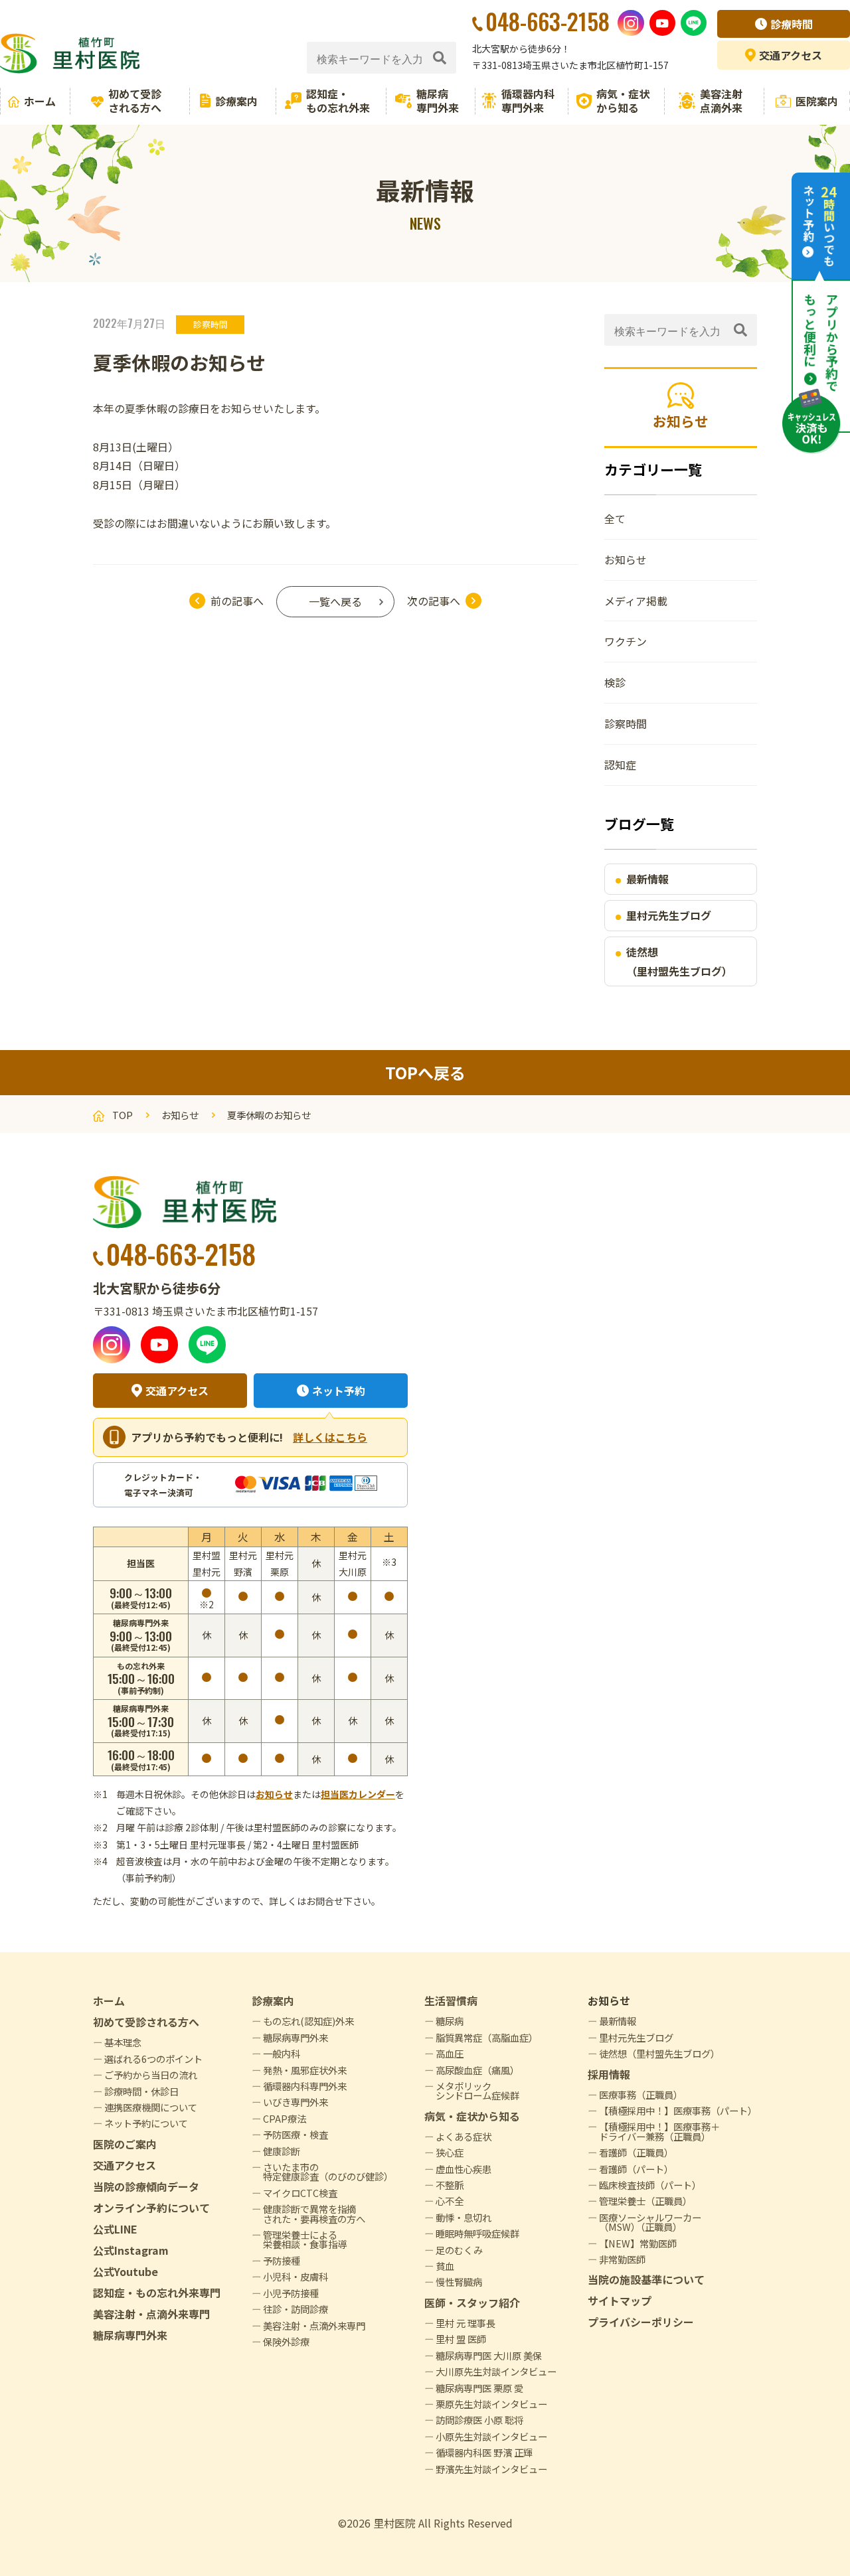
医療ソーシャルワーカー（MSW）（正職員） (650, 2222)
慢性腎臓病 (459, 2282)
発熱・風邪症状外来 (305, 2070)
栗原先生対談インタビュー (491, 2404)
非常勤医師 (622, 2259)
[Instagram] (631, 23)
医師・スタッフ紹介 (472, 2303)
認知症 (620, 765)
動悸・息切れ (464, 2217)
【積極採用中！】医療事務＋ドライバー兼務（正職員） (659, 2131)
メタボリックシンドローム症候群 (477, 2090)
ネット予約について (146, 2123)
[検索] (440, 58)
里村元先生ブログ (669, 915)
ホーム (40, 101)
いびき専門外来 (296, 2102)
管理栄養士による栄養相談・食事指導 (305, 2239)
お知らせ (626, 560)
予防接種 (282, 2260)
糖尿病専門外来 (438, 101)
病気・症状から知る (623, 101)
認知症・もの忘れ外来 (338, 101)
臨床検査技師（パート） (650, 2185)
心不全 (450, 2201)
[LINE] (694, 23)
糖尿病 (450, 2021)
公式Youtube (126, 2271)
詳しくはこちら (330, 1437)
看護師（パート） (636, 2169)
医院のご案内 (125, 2144)
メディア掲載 (636, 601)
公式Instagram (131, 2250)
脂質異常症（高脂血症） (487, 2037)
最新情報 (647, 879)
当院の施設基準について (646, 2279)
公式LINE (115, 2229)
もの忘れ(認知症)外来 (308, 2021)
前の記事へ (237, 601)
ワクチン (626, 641)
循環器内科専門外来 (528, 101)
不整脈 (450, 2185)
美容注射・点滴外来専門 (151, 2314)
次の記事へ (434, 601)
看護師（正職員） (636, 2152)
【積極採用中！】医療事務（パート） (678, 2110)
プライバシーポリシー (641, 2322)
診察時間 (211, 324)
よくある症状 (464, 2136)
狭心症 (450, 2152)
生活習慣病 (451, 2001)
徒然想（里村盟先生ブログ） (679, 961)
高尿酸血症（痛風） (477, 2070)
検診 (615, 682)
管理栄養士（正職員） (645, 2201)
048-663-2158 (181, 1253)
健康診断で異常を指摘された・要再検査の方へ (314, 2213)
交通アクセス (177, 1391)
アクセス (791, 55)
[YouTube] (662, 23)
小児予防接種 (291, 2293)
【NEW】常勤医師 (638, 2243)
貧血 (445, 2266)
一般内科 (282, 2053)
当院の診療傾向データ (146, 2186)
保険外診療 (286, 2341)
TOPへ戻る (425, 1072)
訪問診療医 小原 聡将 (479, 2420)
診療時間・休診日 (141, 2091)
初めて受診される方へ (135, 101)
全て (615, 518)
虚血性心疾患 (464, 2169)
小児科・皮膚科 (296, 2276)
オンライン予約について (151, 2208)
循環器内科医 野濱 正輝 (484, 2452)
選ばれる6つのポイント (153, 2059)
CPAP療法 (285, 2118)
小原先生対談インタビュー (491, 2436)
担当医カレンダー (358, 1794)
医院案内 (817, 101)
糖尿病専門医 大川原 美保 (489, 2355)
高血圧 (450, 2053)
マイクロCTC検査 (300, 2193)
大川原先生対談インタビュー (496, 2371)
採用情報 (609, 2074)
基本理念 (123, 2042)
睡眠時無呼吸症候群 (477, 2233)
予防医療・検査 (296, 2134)
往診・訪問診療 (296, 2309)
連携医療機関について (151, 2107)
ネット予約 (339, 1391)
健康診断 (282, 2151)
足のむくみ (459, 2250)
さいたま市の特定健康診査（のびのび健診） (328, 2171)
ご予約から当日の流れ (151, 2075)
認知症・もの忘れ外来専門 (157, 2293)
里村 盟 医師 (461, 2339)
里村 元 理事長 (466, 2323)
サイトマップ (620, 2301)
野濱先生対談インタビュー (491, 2469)
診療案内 (236, 101)
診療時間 (792, 24)
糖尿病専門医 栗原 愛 (479, 2388)
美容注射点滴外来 (721, 101)
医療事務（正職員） (641, 2094)
